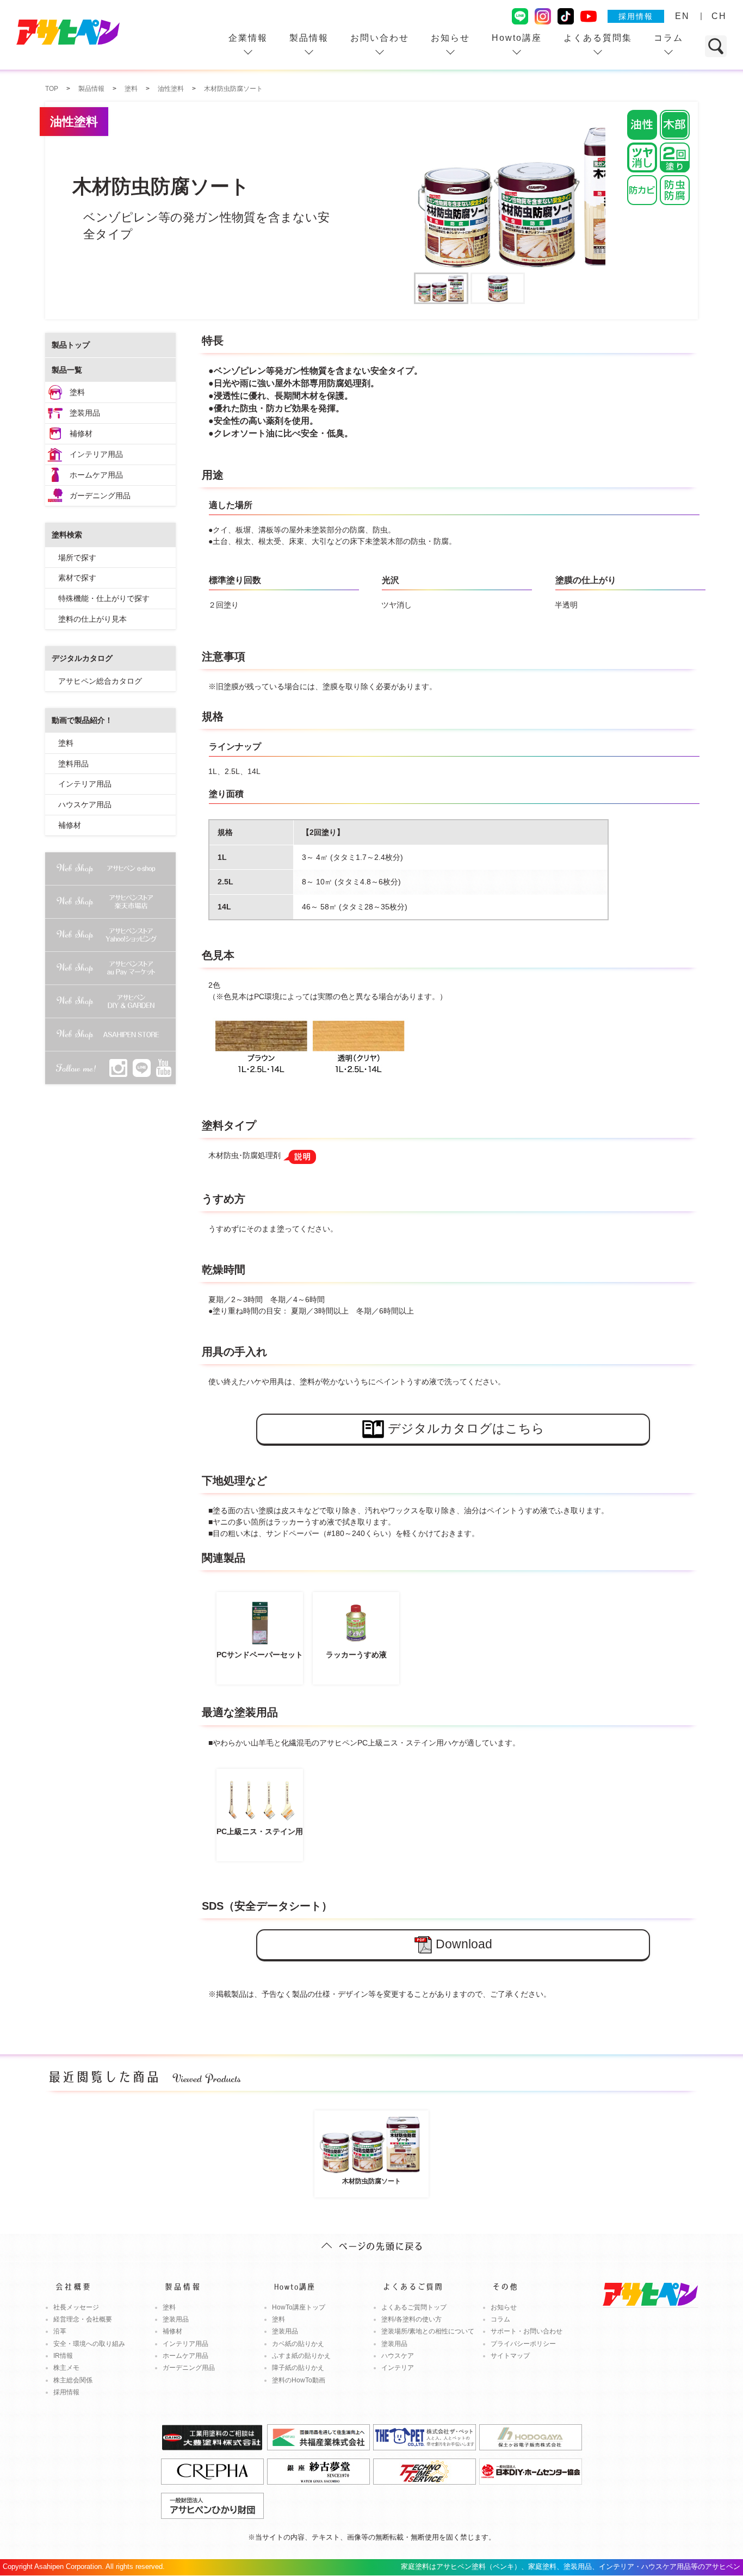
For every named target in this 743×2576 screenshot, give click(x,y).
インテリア (398, 2368)
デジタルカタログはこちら (466, 1428)
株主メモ (66, 2368)
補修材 (81, 434)
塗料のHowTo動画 (299, 2380)
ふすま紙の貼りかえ (301, 2356)
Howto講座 (517, 38)
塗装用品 (85, 413)
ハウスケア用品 (85, 804)
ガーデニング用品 (100, 496)
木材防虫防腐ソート (371, 2181)
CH (719, 16)
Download (464, 1944)
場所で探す (77, 558)
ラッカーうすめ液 (356, 1655)
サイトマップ (510, 2356)
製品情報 (309, 38)
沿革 (60, 2331)
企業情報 (248, 38)
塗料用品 (73, 764)
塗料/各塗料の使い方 (411, 2319)
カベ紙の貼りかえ (298, 2344)
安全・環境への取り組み (89, 2344)
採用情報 (636, 16)
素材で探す (77, 578)
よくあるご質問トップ (414, 2307)
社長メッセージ (76, 2307)
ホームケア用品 (96, 475)
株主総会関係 (73, 2380)
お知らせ (450, 38)
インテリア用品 (96, 454)
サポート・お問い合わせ (527, 2331)
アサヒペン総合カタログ (100, 681)
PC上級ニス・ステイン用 (260, 1831)
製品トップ (71, 345)
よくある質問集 (598, 38)
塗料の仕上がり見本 (92, 619)
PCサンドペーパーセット (260, 1655)
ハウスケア (398, 2356)
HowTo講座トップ (299, 2307)
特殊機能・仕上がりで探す (104, 598)
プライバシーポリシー (523, 2344)
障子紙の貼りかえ (298, 2368)
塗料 (77, 392)
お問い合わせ (380, 38)
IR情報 (63, 2356)
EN (682, 16)
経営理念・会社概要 (83, 2319)
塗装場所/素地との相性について (428, 2331)
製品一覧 (67, 370)
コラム (668, 38)
